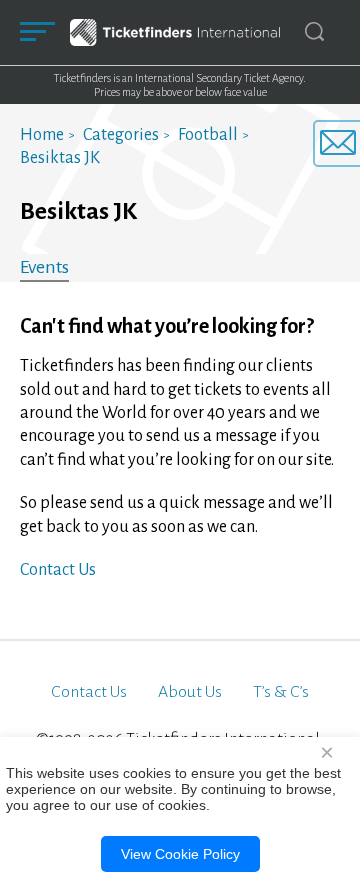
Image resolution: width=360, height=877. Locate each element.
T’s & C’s (281, 692)
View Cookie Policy (180, 854)
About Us (190, 692)
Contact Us (58, 570)
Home (42, 135)
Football (208, 135)
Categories (121, 135)
